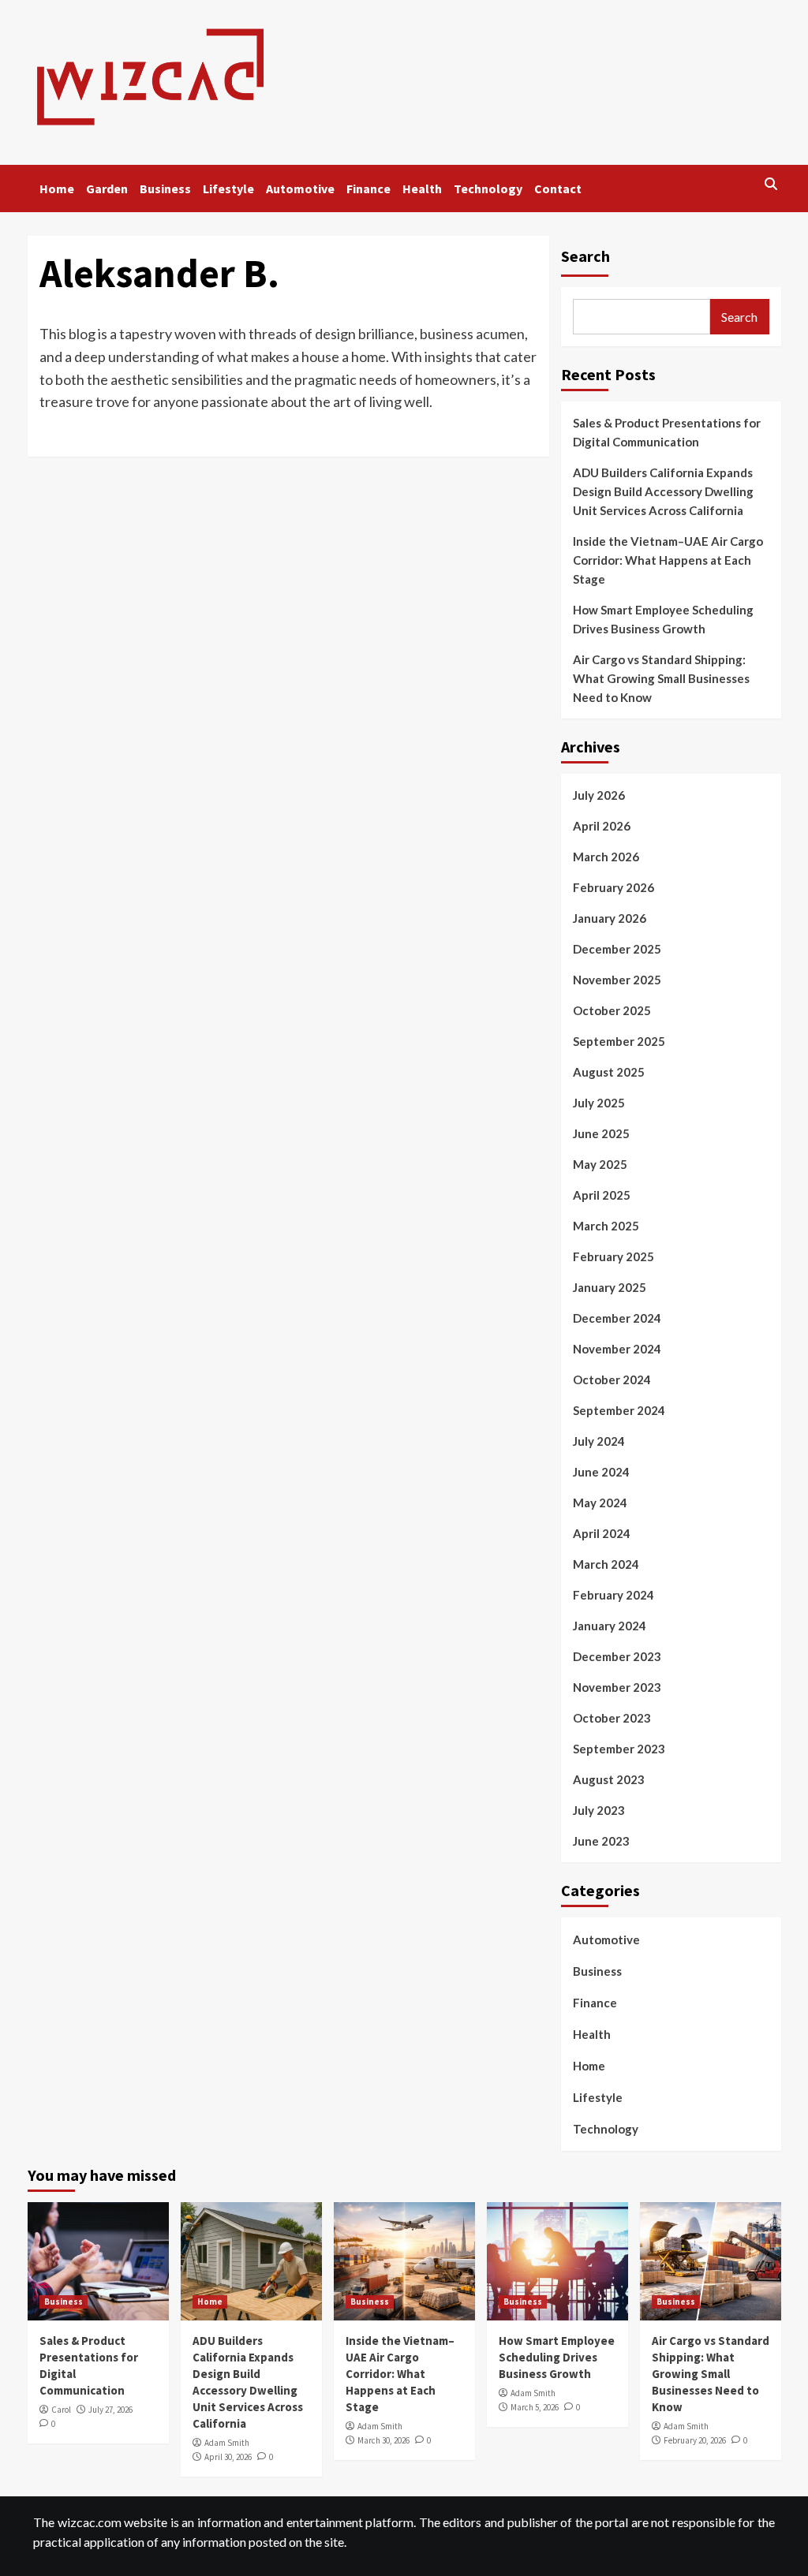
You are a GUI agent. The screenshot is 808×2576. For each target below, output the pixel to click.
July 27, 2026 (110, 2410)
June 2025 (601, 1133)
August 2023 (609, 1779)
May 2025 (600, 1164)
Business (165, 189)
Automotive (300, 189)
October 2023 (612, 1718)
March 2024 (606, 1564)
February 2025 (613, 1256)
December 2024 (617, 1318)
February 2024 (613, 1595)
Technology (488, 189)
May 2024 (600, 1503)
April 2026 (602, 826)
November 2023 (617, 1687)
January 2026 (610, 918)
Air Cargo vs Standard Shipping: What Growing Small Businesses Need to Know (661, 678)
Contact (558, 189)
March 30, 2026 (383, 2440)
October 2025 (612, 1010)
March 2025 (606, 1226)
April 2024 (602, 1533)
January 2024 (610, 1626)
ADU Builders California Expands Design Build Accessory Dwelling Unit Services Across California (663, 491)
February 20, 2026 (695, 2440)
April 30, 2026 (228, 2457)
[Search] (771, 185)
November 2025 (617, 980)
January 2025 (610, 1287)
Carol (61, 2410)
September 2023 (619, 1749)
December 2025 (617, 949)
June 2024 (601, 1472)
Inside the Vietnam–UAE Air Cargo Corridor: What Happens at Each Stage (668, 560)
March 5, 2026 (535, 2407)
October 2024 (612, 1379)
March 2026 (606, 857)
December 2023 (617, 1656)
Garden (107, 189)
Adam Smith (227, 2443)
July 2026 (599, 795)
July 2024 (599, 1441)
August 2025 (609, 1072)
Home (57, 189)
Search (585, 256)
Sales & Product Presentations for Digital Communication (667, 432)
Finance (368, 189)
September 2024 (619, 1410)
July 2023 (599, 1810)
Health (422, 189)
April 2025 (602, 1195)
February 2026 (613, 887)
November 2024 (617, 1349)
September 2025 (619, 1041)
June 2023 (601, 1841)
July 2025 (599, 1103)
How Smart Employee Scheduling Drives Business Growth (663, 619)
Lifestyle (228, 189)
